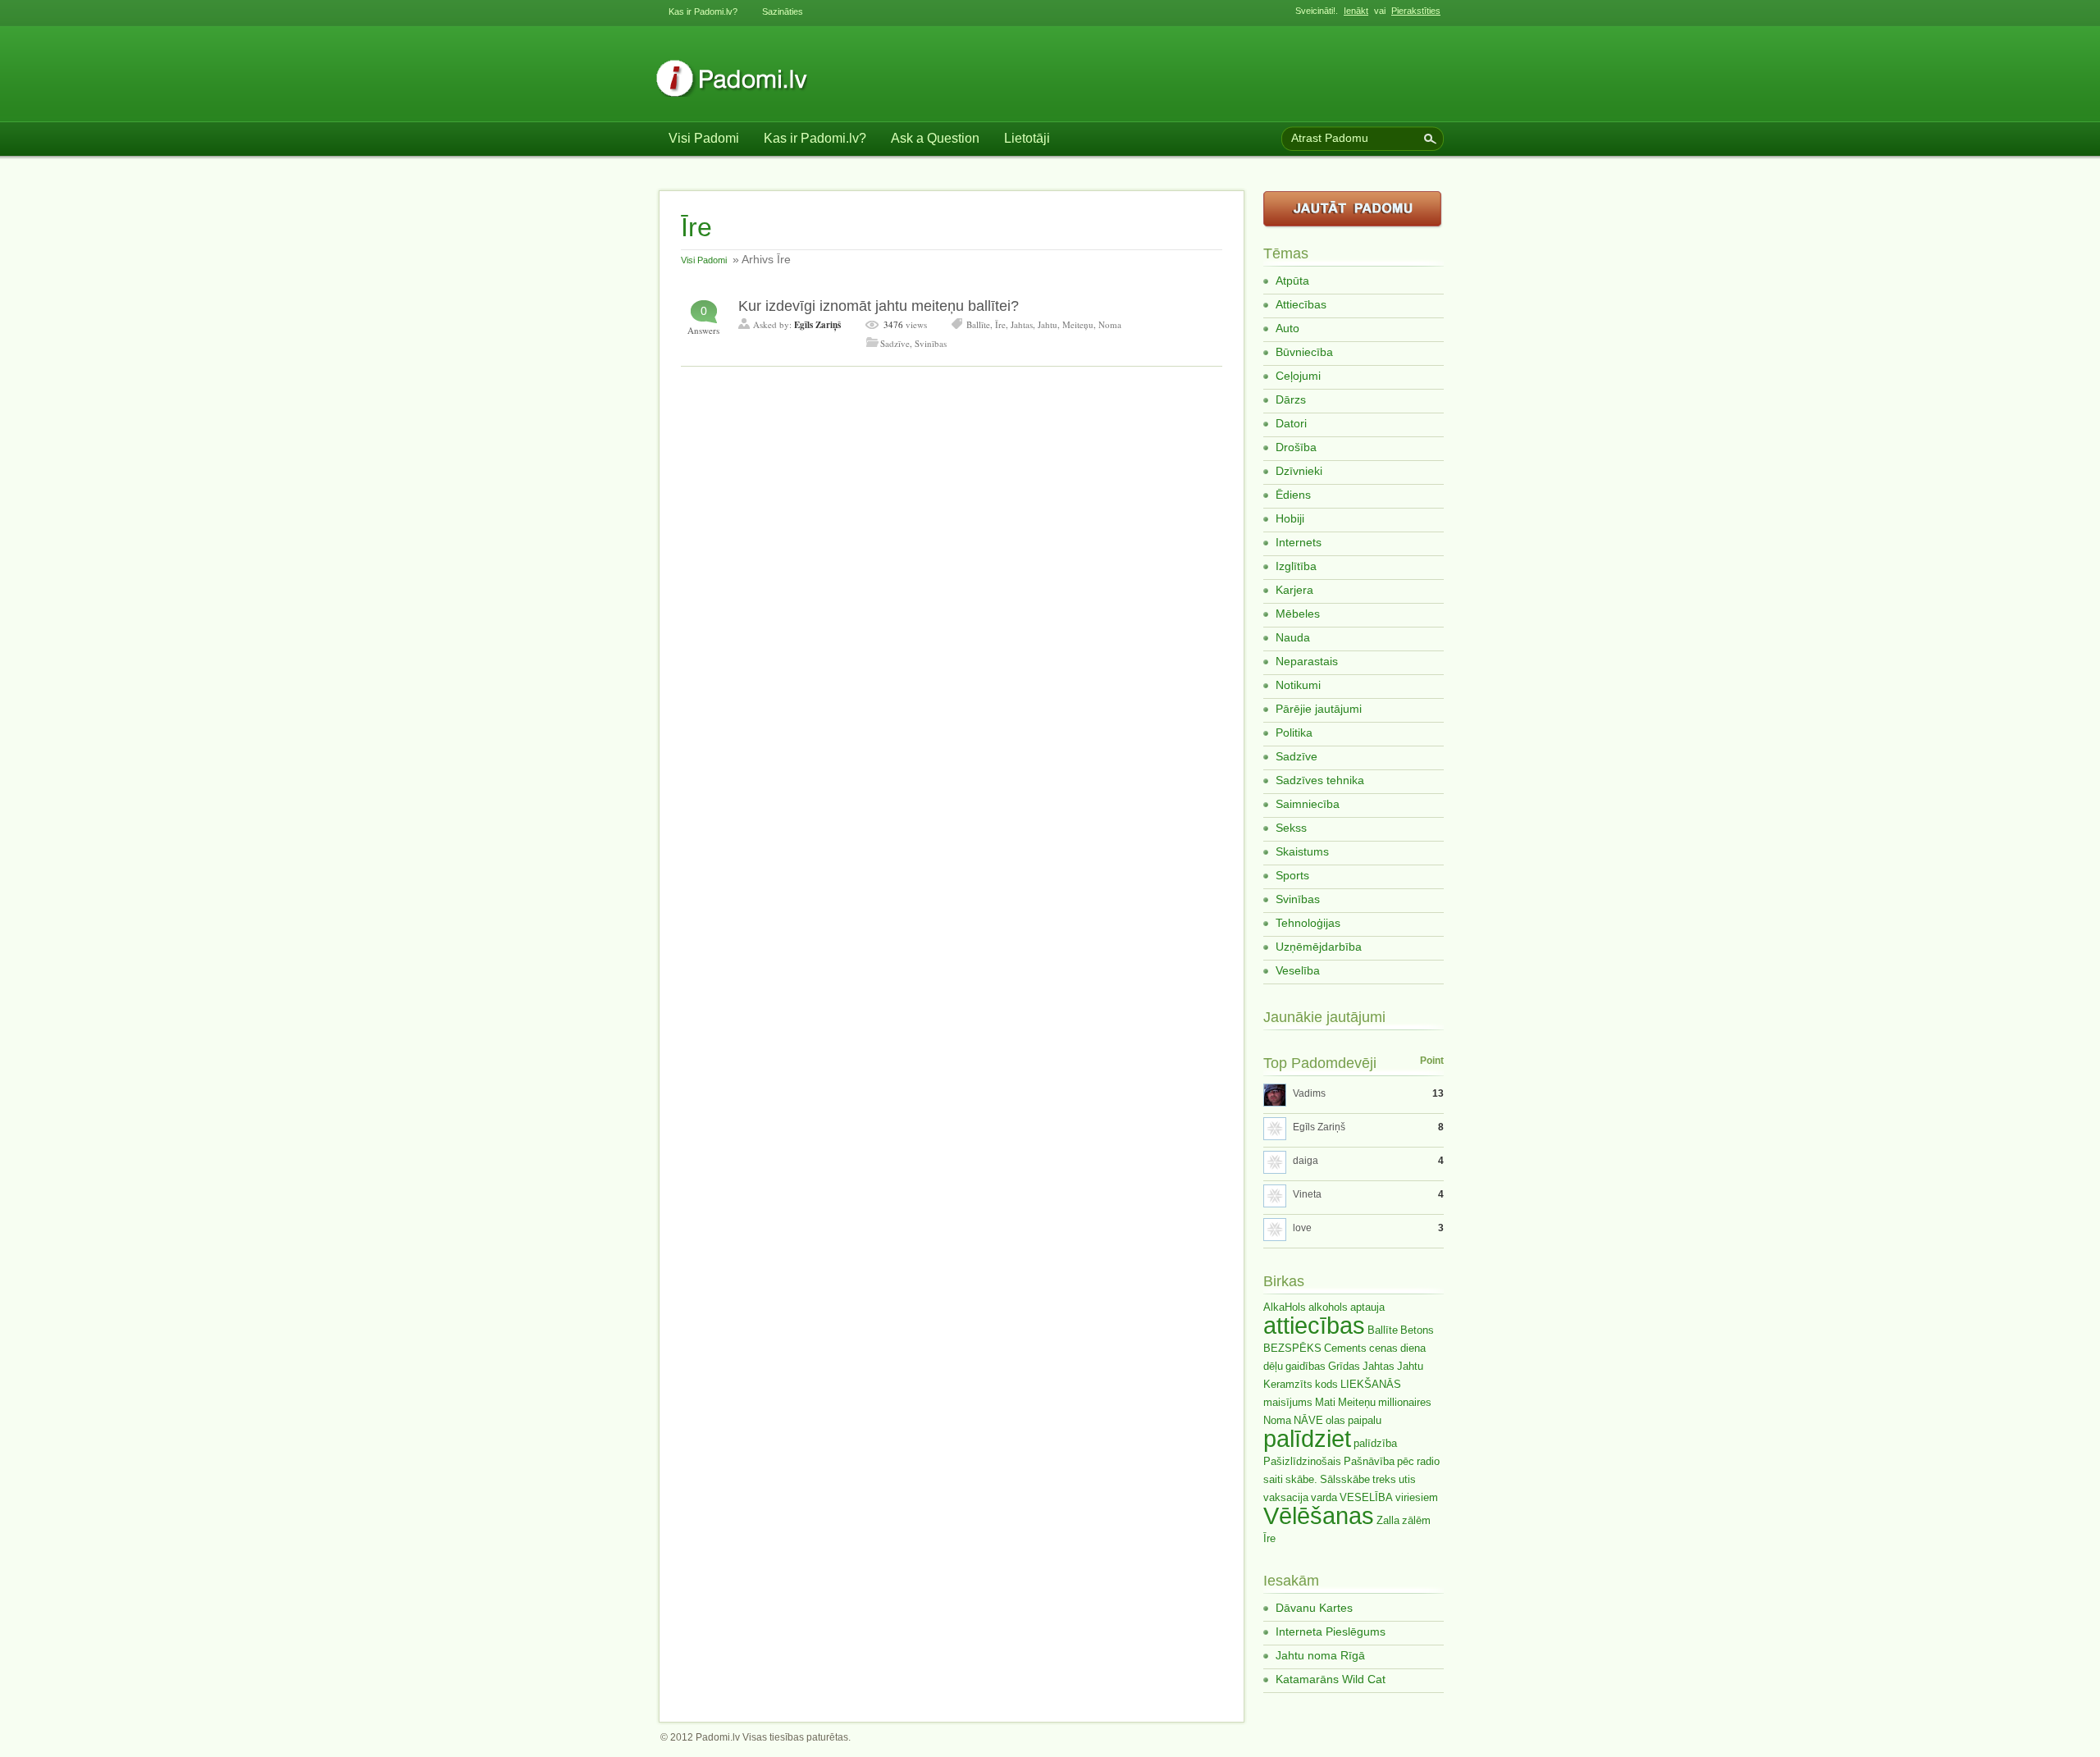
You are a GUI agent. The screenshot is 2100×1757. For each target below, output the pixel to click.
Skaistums (1302, 851)
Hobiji (1290, 518)
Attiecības (1301, 304)
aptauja (1367, 1307)
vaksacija (1286, 1497)
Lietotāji (1027, 138)
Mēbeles (1298, 614)
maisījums (1288, 1402)
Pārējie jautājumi (1319, 709)
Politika (1294, 732)
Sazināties (783, 11)
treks (1384, 1479)
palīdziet (1307, 1438)
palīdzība (1375, 1443)
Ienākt (1356, 11)
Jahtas (1022, 324)
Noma (1110, 324)
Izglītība (1296, 566)
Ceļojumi (1298, 376)
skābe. (1301, 1479)
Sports (1292, 875)
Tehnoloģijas (1308, 923)
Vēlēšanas (1319, 1515)
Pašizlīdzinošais (1302, 1461)
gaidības (1306, 1366)
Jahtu (1048, 324)
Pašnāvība (1369, 1461)
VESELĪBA (1366, 1497)
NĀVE (1308, 1420)
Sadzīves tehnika (1320, 780)
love (1302, 1228)
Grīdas (1344, 1366)
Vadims (1309, 1093)
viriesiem (1417, 1497)
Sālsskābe (1345, 1479)
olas (1335, 1420)
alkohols (1328, 1307)
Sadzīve (895, 343)
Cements (1345, 1348)
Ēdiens (1293, 495)
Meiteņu (1078, 324)
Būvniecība (1304, 352)
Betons (1417, 1330)
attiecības (1314, 1325)
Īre (1000, 324)
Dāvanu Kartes (1314, 1608)
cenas (1383, 1348)
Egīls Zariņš (817, 325)
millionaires (1405, 1402)
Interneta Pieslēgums (1331, 1631)
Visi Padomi (704, 138)
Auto (1287, 328)
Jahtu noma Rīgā (1320, 1655)
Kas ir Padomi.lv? (703, 11)
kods (1326, 1384)
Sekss (1291, 828)
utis (1407, 1479)
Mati (1325, 1402)
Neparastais (1307, 661)
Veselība (1298, 970)
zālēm (1416, 1520)
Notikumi (1298, 685)
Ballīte (978, 324)
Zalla (1388, 1520)
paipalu (1365, 1420)
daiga (1306, 1161)
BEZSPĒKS (1292, 1348)
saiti (1273, 1479)
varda (1324, 1497)
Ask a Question (935, 138)
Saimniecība (1308, 804)
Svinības (931, 343)
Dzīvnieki (1299, 471)
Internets (1299, 542)
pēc (1406, 1461)
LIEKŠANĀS (1371, 1384)
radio (1428, 1461)
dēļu (1273, 1366)
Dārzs (1291, 399)
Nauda (1293, 637)
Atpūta (1292, 281)
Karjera (1294, 590)
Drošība (1296, 447)
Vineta (1307, 1194)
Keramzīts (1288, 1384)
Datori (1291, 423)
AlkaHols (1285, 1307)
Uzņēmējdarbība (1319, 947)
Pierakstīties (1416, 11)
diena (1413, 1348)
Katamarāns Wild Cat (1331, 1679)
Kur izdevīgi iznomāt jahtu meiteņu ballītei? (879, 306)
